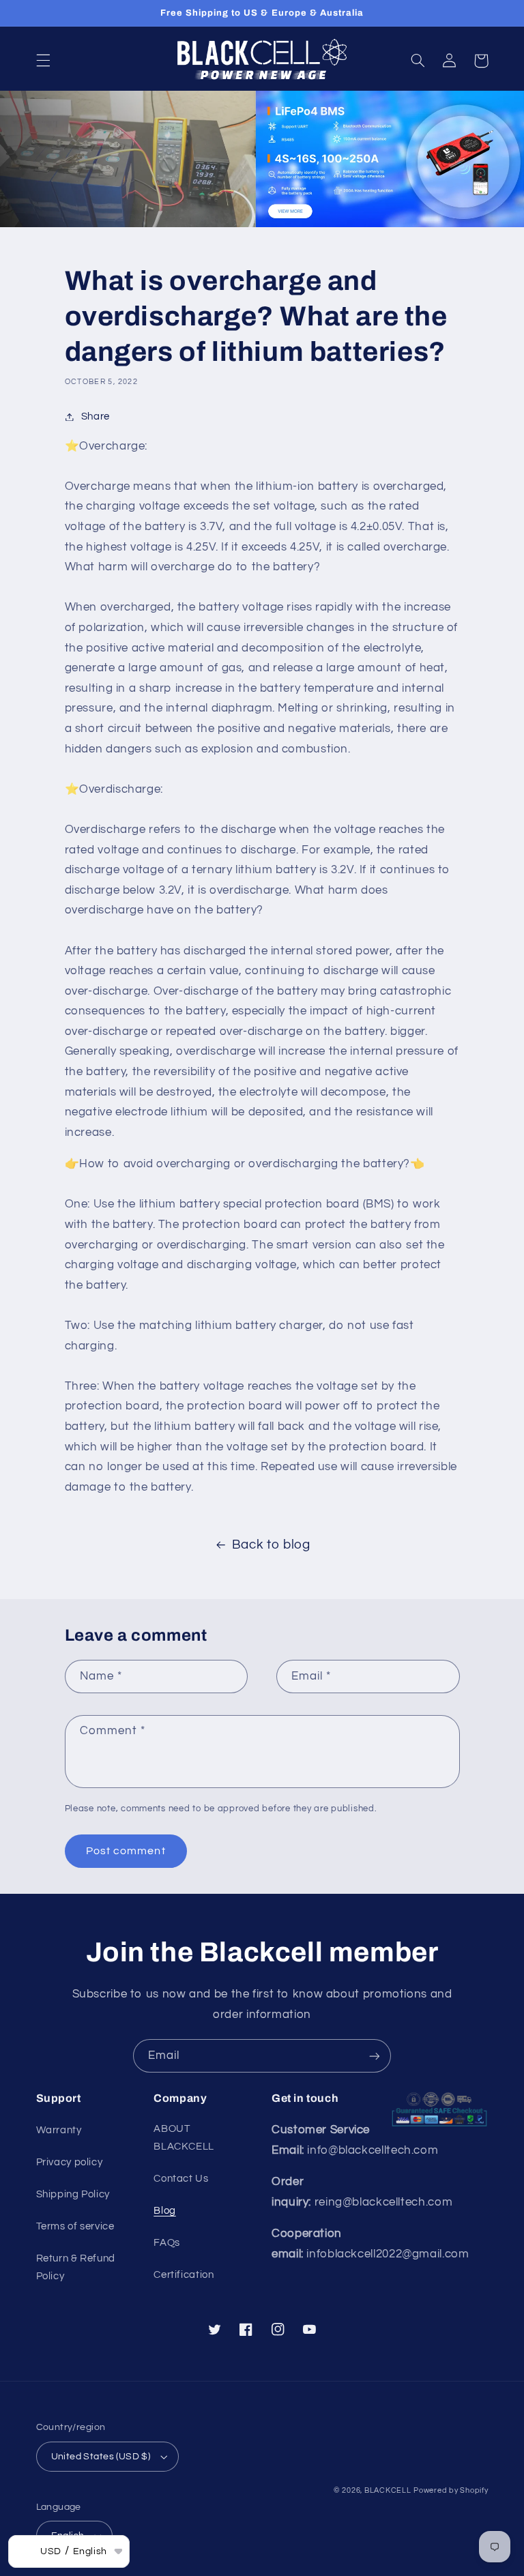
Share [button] (96, 416)
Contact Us (181, 2179)
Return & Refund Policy (76, 2267)
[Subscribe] (375, 2056)
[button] (43, 61)
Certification (184, 2275)
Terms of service (75, 2226)
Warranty (59, 2130)
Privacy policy (70, 2162)
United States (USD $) (101, 2457)
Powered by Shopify (451, 2490)
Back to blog (271, 1545)
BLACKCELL (388, 2490)
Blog (165, 2211)
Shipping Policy (73, 2194)
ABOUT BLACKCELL (184, 2138)
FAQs (167, 2243)
